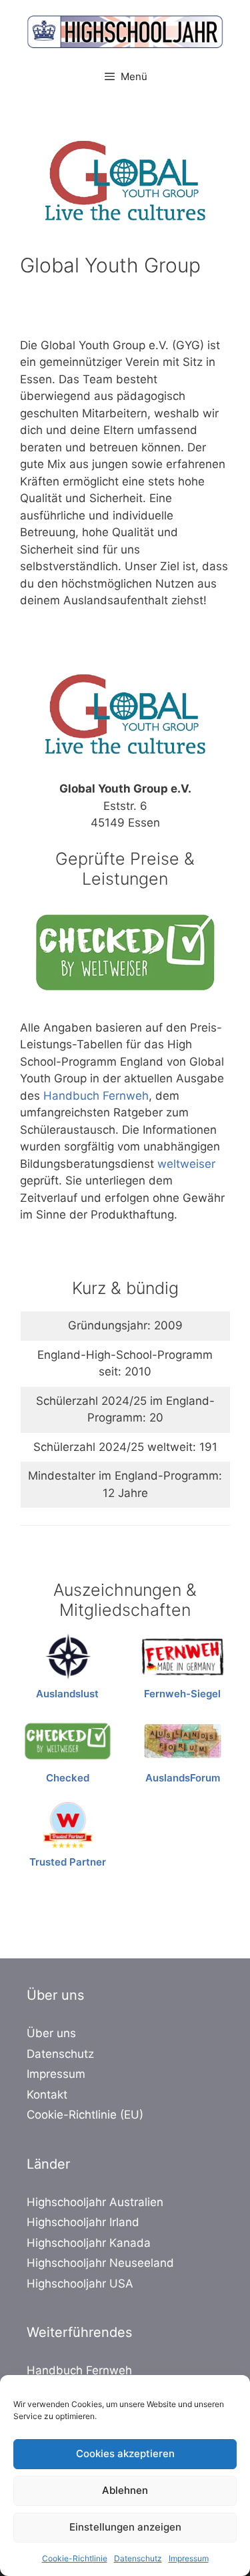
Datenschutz (138, 2558)
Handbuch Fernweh (96, 1096)
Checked (68, 1778)
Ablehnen (125, 2490)
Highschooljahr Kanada (89, 2243)
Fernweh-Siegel (182, 1694)
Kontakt (47, 2095)
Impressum (189, 2558)
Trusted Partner (68, 1862)
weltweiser (186, 1164)
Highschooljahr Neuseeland (100, 2263)
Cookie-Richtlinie (75, 2558)
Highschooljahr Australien (95, 2202)
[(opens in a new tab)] (68, 1657)
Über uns (51, 2033)
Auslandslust (67, 1694)
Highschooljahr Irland (83, 2222)
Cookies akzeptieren (125, 2453)
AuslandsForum (183, 1778)
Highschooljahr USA (80, 2284)
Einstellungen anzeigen (125, 2527)
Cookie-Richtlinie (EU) (85, 2115)
